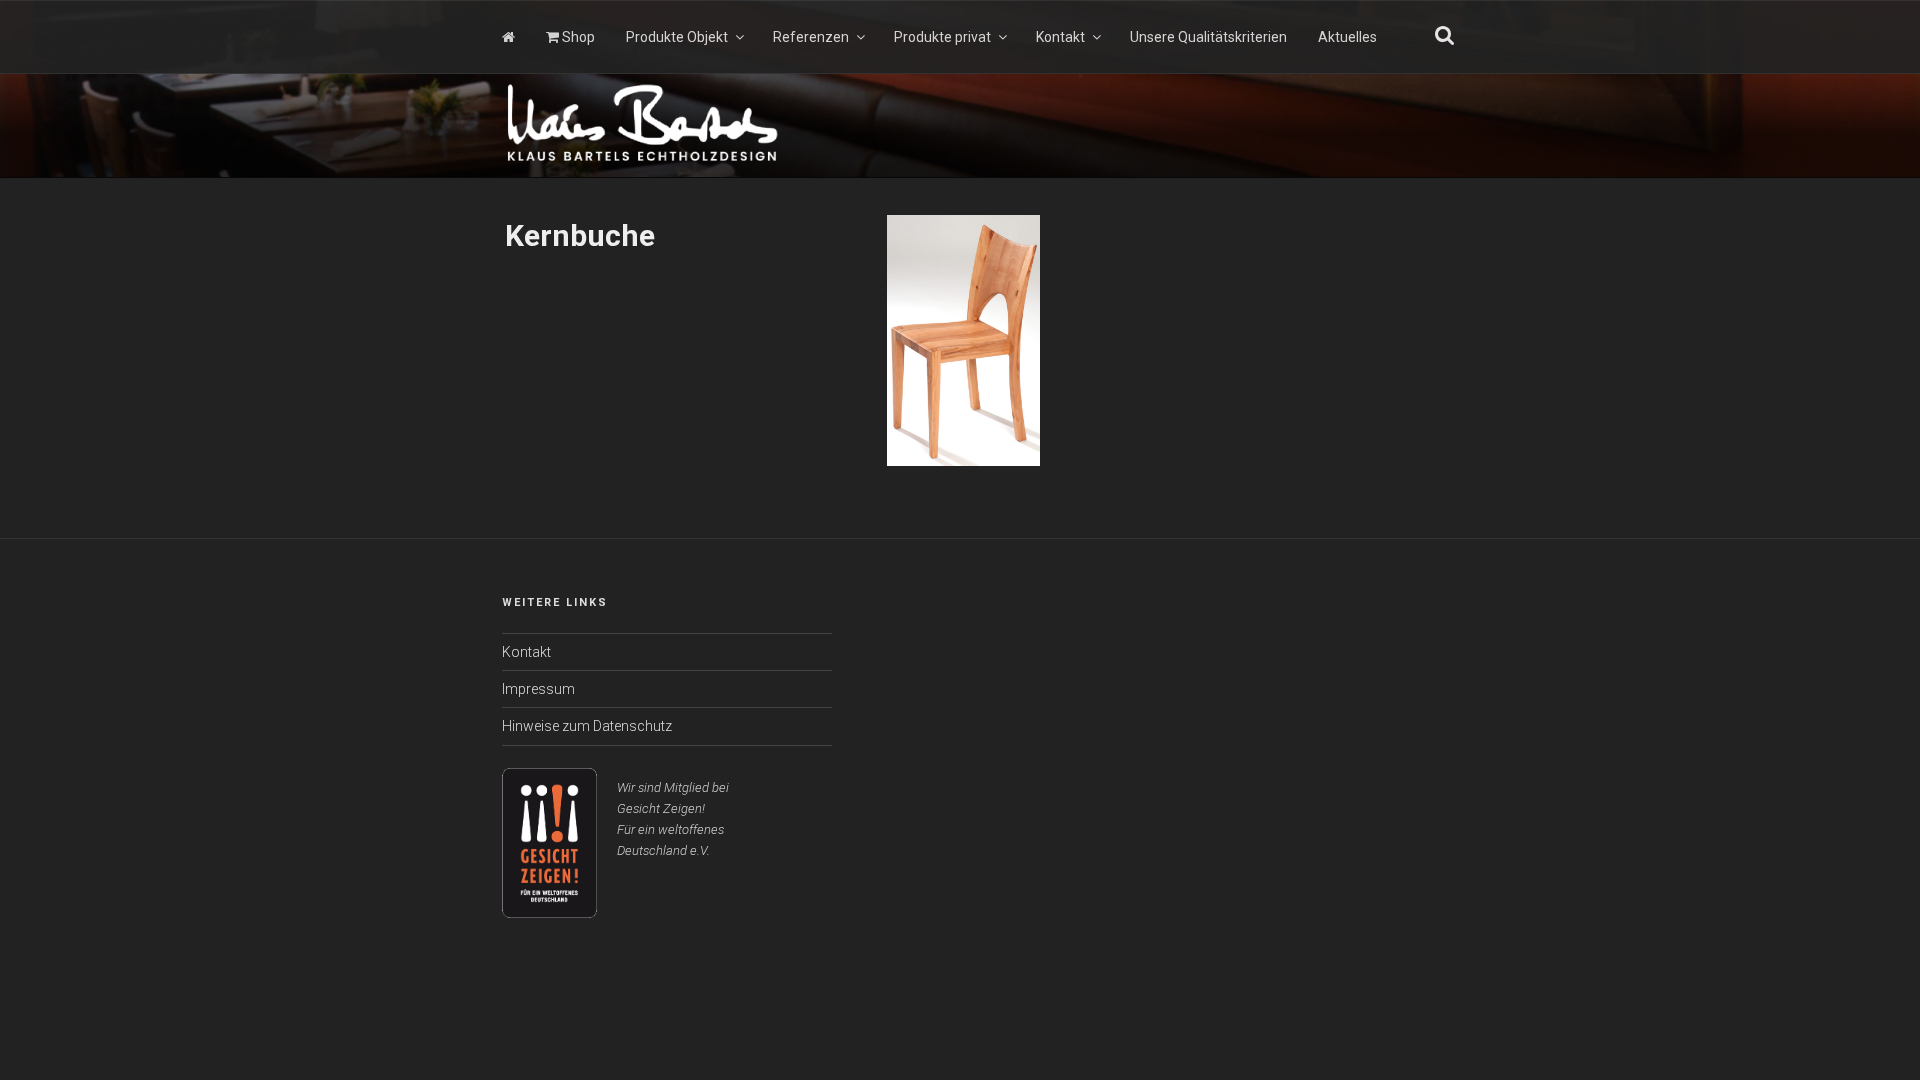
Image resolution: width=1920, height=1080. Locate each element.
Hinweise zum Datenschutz (587, 726)
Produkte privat (942, 37)
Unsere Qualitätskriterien (1208, 37)
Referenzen (811, 37)
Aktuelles (1347, 37)
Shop (577, 37)
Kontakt (1060, 37)
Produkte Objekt (677, 37)
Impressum (538, 689)
